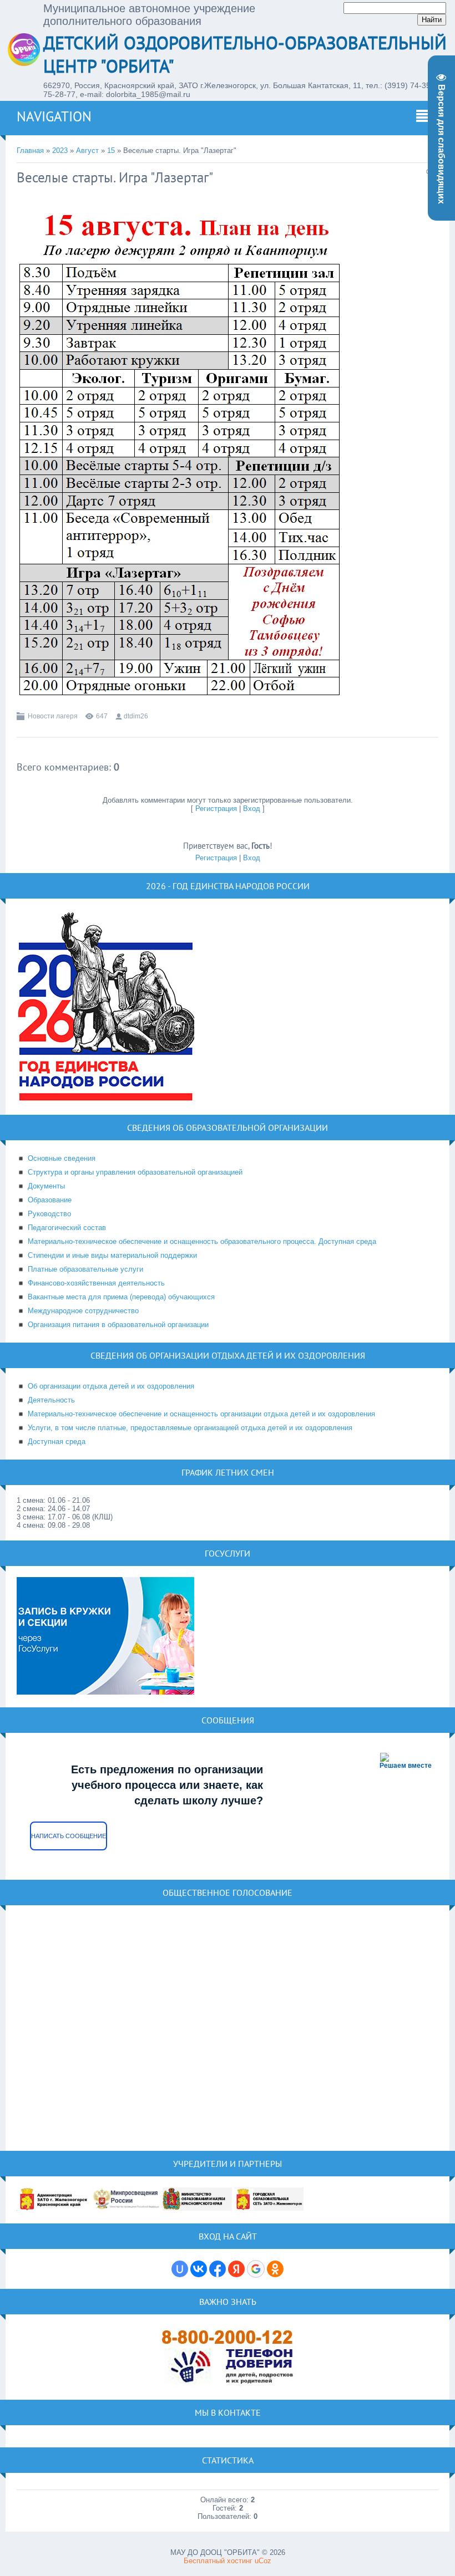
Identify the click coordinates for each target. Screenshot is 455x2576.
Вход (252, 808)
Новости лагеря (53, 716)
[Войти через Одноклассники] (275, 2269)
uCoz (263, 2561)
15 (111, 151)
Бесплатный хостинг (218, 2561)
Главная (30, 151)
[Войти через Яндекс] (236, 2269)
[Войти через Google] (256, 2269)
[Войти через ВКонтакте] (199, 2269)
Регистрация (216, 808)
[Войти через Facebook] (218, 2269)
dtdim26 (136, 716)
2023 (60, 151)
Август (87, 151)
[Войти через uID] (180, 2269)
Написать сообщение (69, 1836)
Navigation (54, 116)
